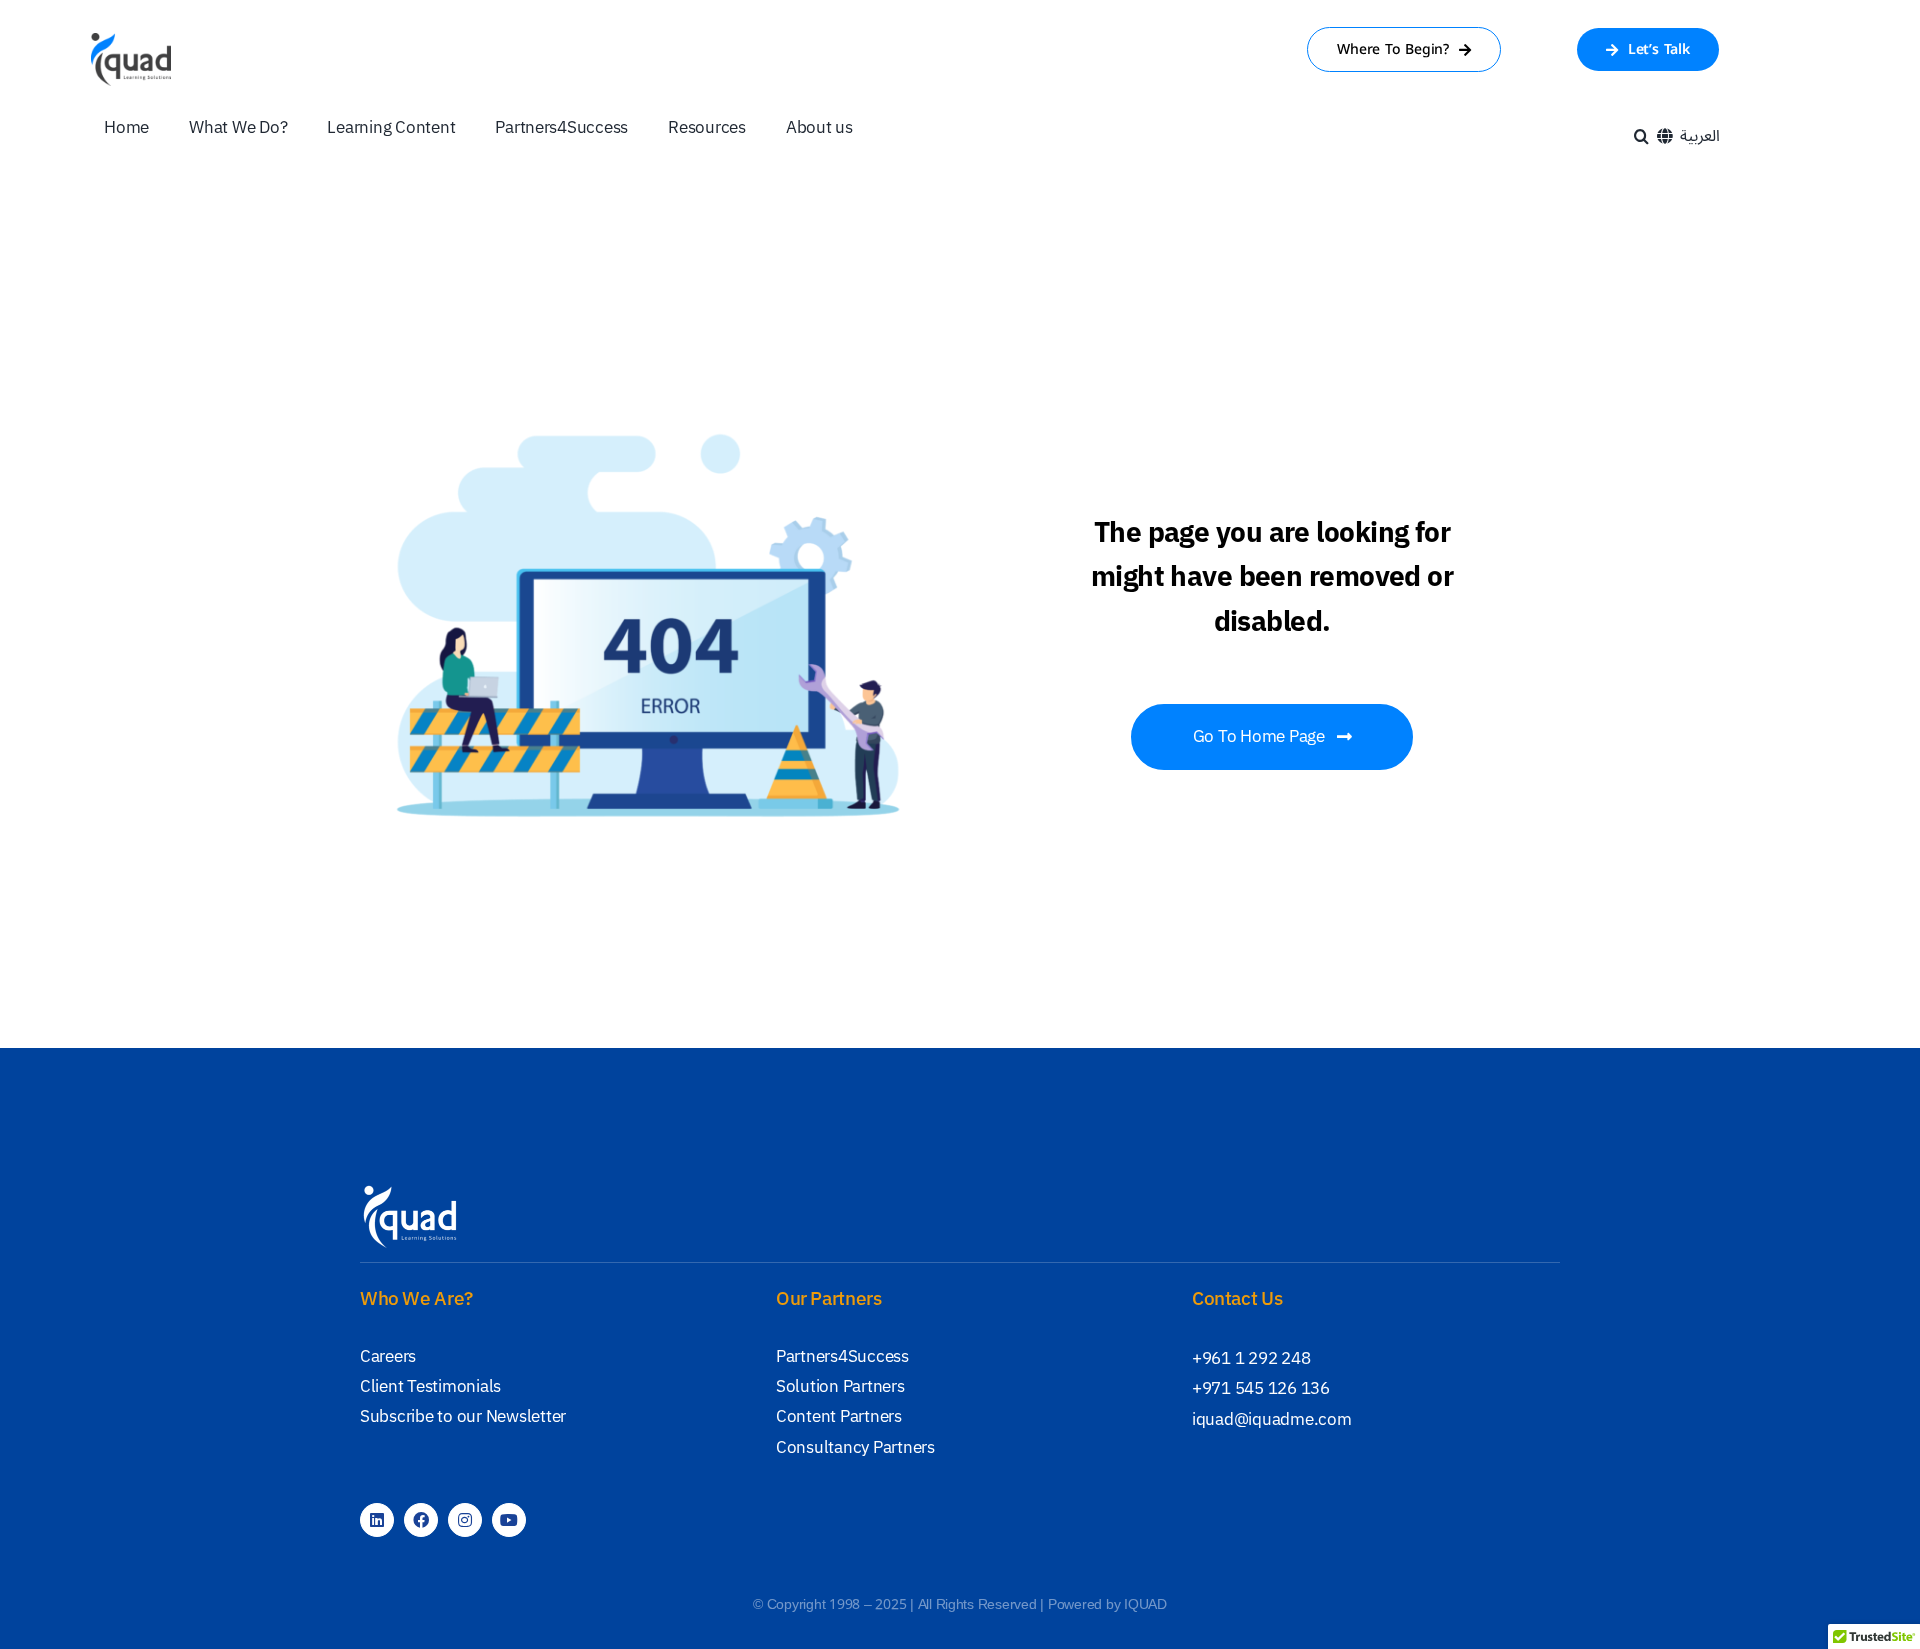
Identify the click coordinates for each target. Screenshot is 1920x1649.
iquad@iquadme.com (1272, 1419)
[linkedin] (377, 1520)
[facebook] (421, 1520)
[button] (1641, 136)
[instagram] (465, 1520)
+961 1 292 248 (1251, 1358)
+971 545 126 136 (1261, 1388)
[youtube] (509, 1520)
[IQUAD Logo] (131, 41)
